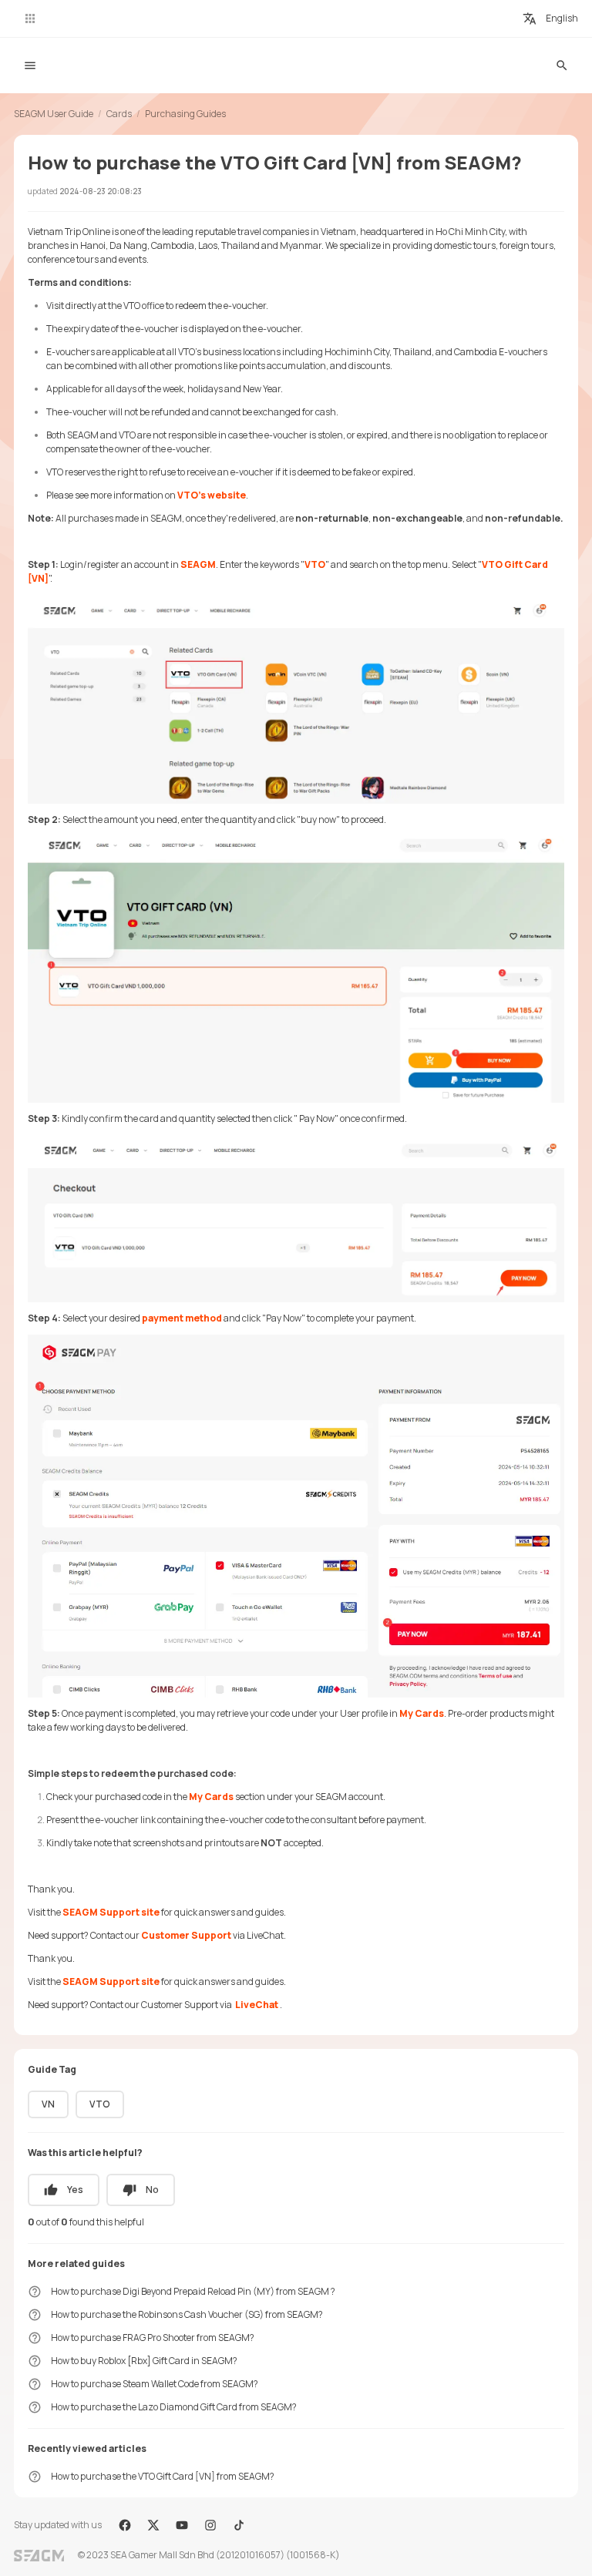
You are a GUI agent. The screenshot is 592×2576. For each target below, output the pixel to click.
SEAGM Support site (112, 1912)
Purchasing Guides (185, 114)
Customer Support (186, 1935)
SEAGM (198, 564)
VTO (315, 564)
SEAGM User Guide (54, 114)
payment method (182, 1318)
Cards (119, 114)
